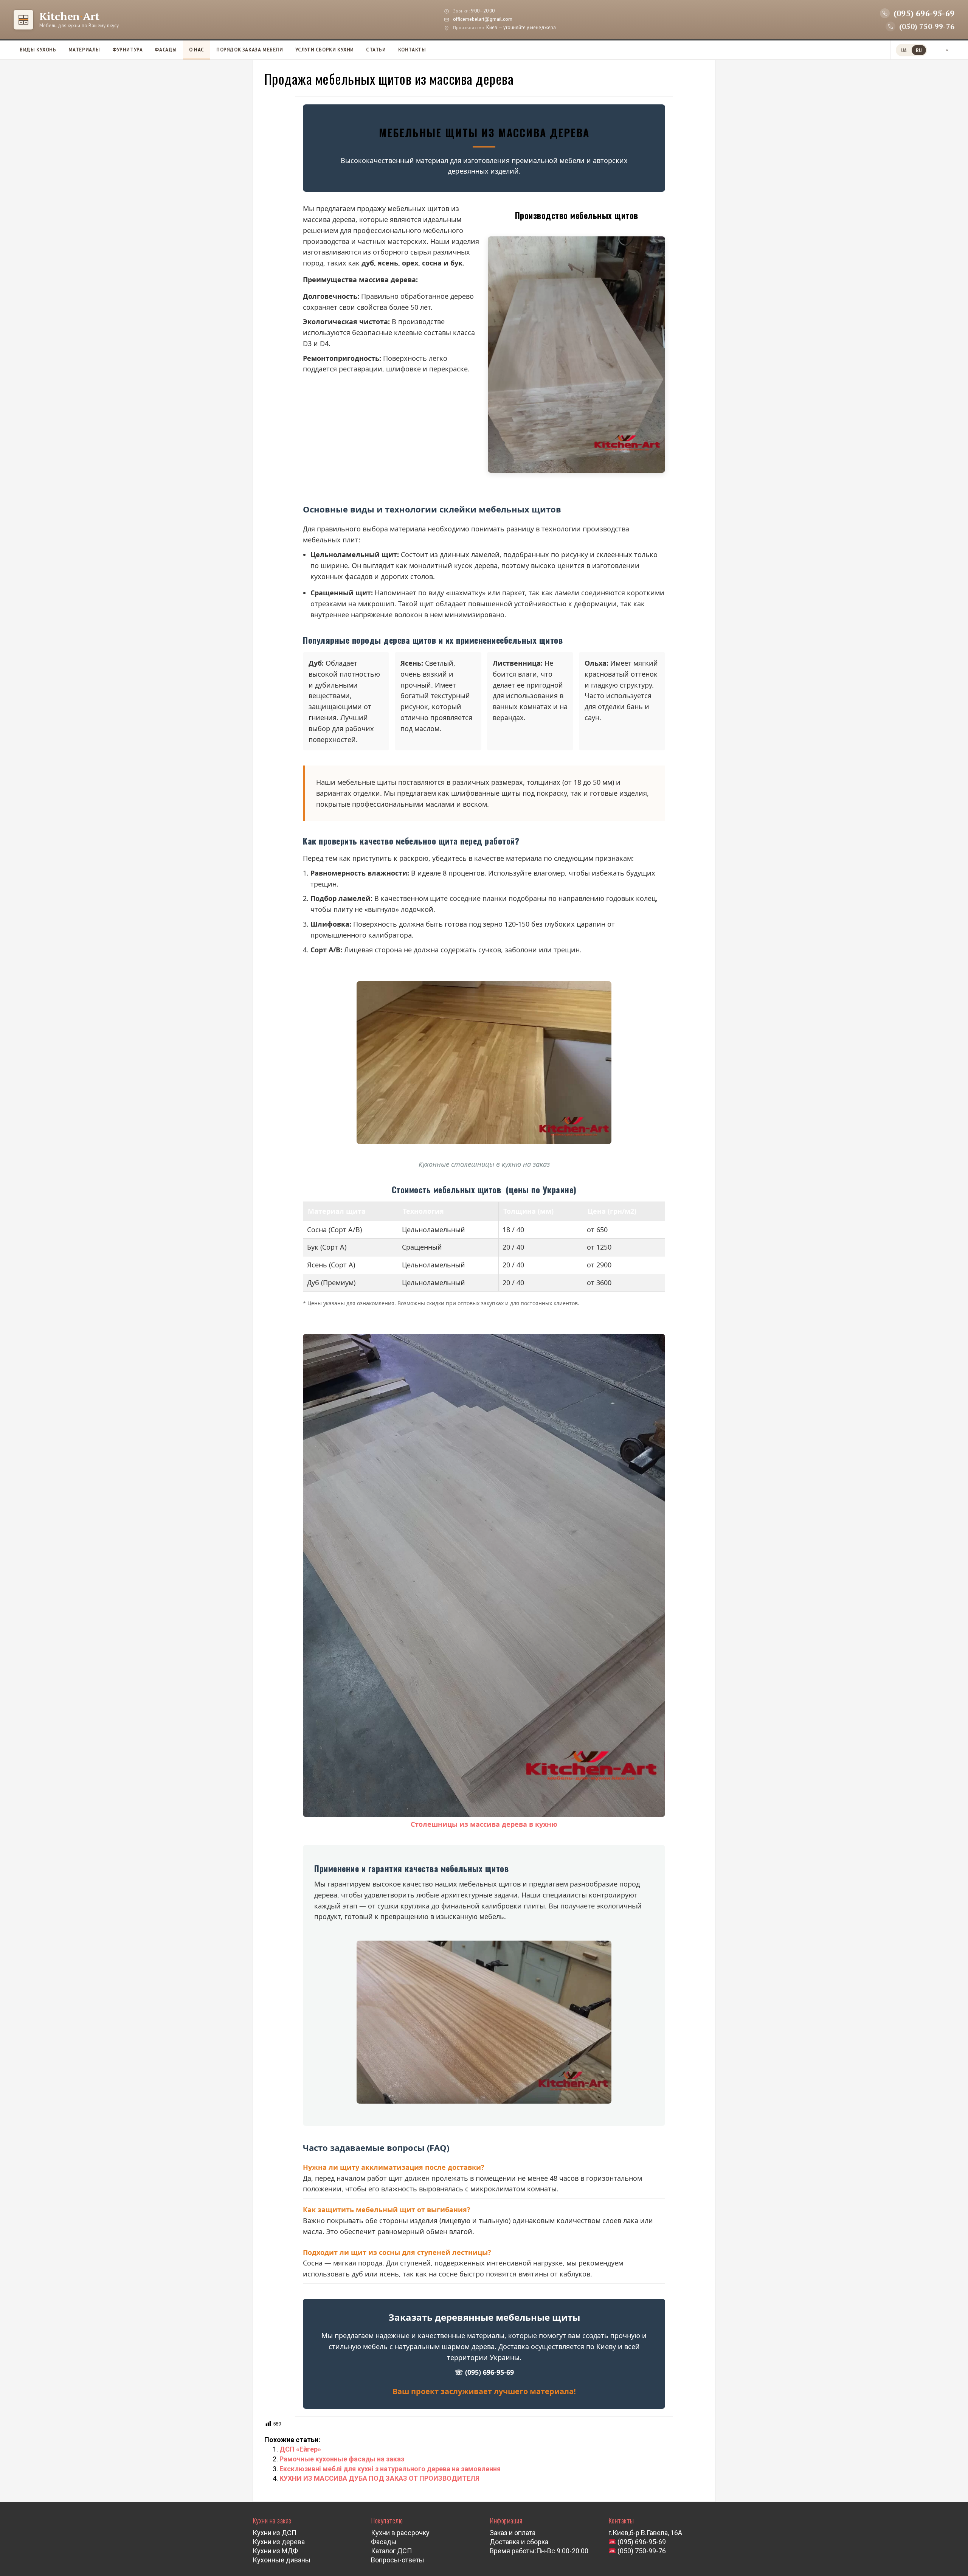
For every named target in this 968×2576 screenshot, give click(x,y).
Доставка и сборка (519, 2542)
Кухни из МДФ (275, 2551)
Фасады (166, 50)
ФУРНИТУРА (127, 50)
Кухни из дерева (279, 2542)
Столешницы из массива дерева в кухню (484, 1824)
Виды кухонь (38, 50)
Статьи (376, 50)
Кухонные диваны (282, 2560)
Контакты (412, 50)
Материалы (84, 50)
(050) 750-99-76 (641, 2551)
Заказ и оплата (513, 2533)
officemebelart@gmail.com (483, 19)
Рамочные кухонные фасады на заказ (342, 2459)
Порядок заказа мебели (250, 50)
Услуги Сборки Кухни (325, 50)
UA (904, 50)
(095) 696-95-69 (641, 2542)
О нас (197, 50)
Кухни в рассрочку (400, 2533)
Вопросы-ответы (398, 2560)
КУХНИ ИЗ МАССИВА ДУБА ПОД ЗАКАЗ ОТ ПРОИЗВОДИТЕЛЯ (379, 2478)
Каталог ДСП (391, 2551)
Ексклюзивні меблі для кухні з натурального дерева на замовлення (390, 2469)
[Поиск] (947, 50)
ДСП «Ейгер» (300, 2449)
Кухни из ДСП (275, 2533)
